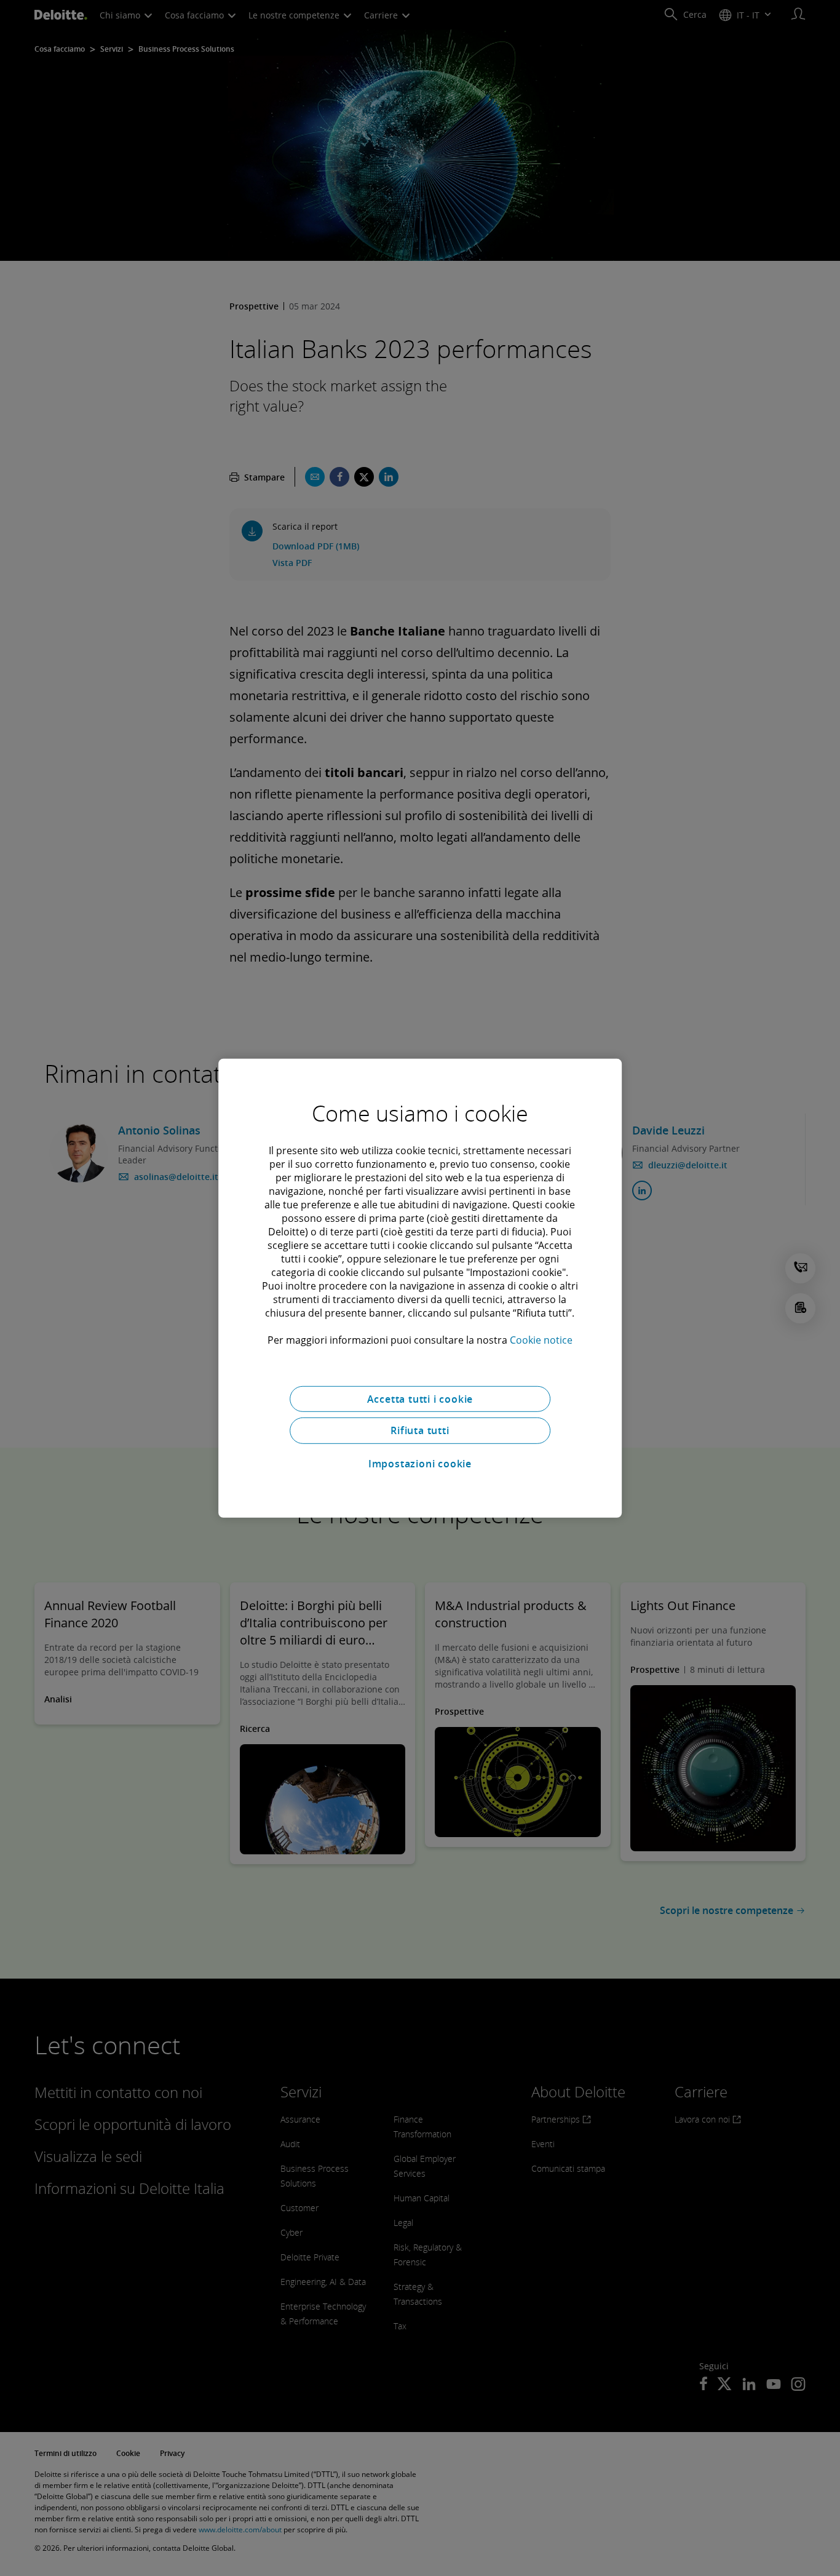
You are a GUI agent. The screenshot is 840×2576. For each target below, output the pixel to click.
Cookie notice (541, 1339)
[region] (420, 1288)
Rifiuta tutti (420, 1430)
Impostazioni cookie (420, 1464)
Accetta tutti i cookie (420, 1398)
